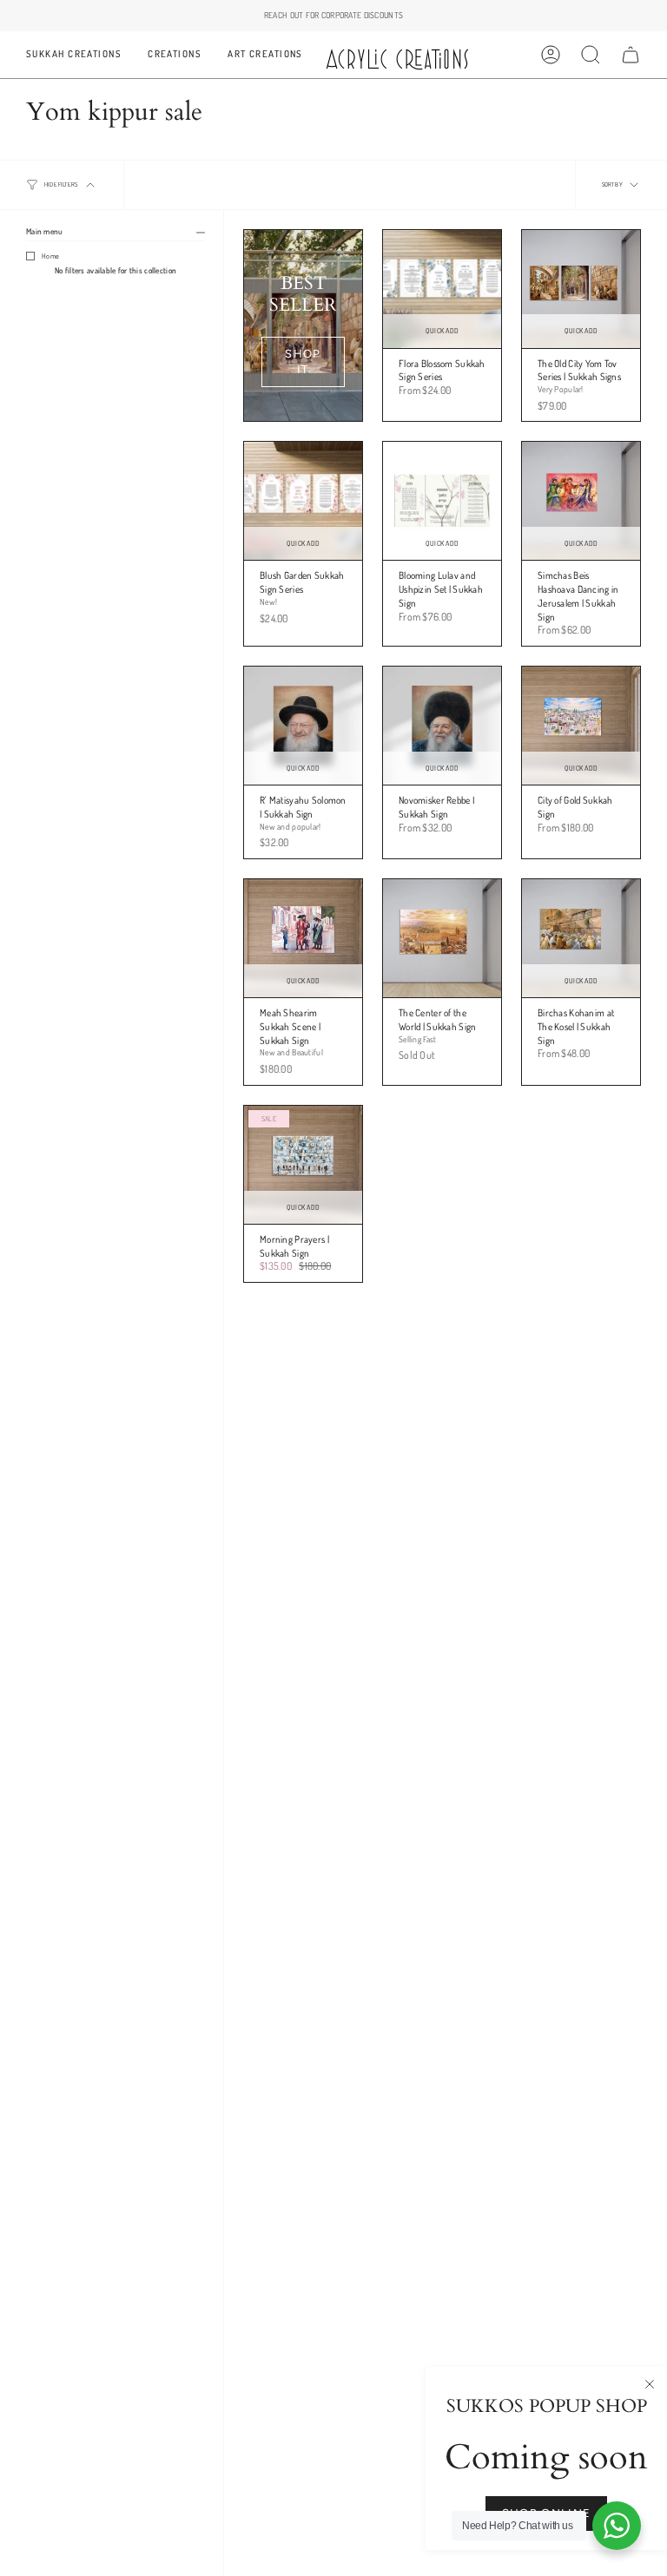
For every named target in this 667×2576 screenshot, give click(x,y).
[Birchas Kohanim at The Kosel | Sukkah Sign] (581, 938)
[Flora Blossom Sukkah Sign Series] (442, 289)
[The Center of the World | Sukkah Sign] (442, 938)
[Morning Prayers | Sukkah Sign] (303, 1165)
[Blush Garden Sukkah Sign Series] (303, 501)
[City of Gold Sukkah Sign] (581, 726)
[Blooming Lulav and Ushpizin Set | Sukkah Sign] (442, 501)
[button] (74, 55)
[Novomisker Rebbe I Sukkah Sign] (442, 726)
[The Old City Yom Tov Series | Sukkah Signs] (581, 289)
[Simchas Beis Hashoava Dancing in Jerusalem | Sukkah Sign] (581, 501)
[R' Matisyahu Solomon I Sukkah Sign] (303, 726)
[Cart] (631, 55)
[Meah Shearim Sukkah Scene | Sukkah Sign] (303, 938)
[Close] (650, 2384)
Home (50, 256)
